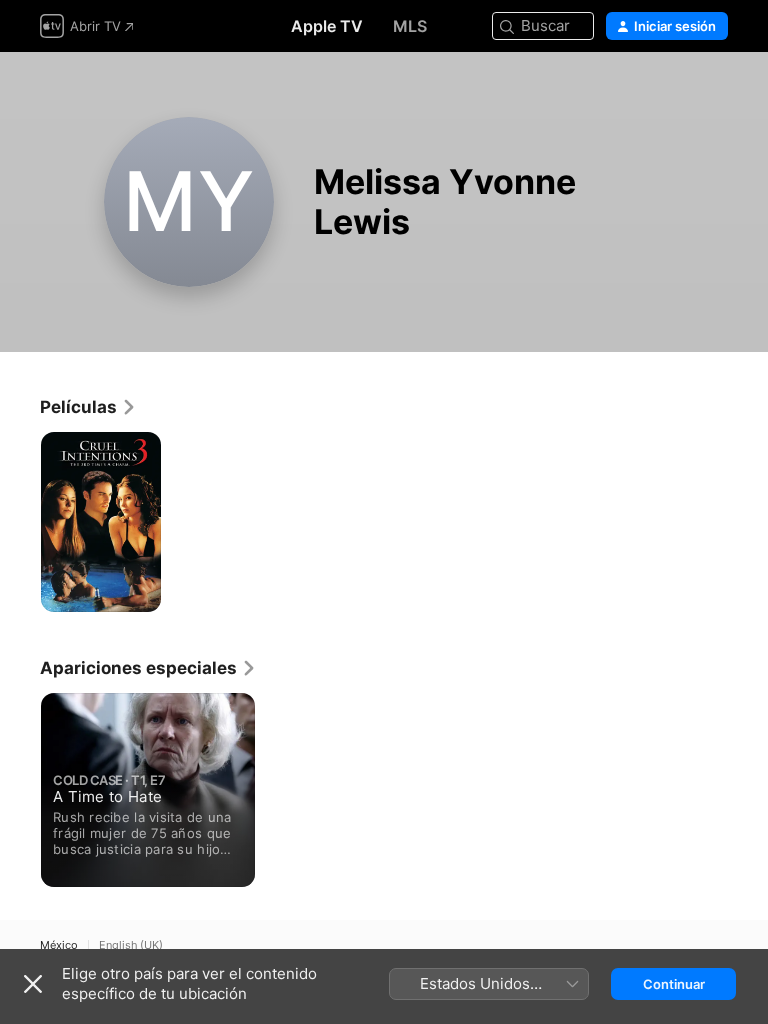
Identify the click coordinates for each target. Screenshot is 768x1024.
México (59, 945)
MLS (410, 26)
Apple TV (327, 26)
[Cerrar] (33, 984)
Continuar (674, 984)
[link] (88, 407)
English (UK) (131, 945)
